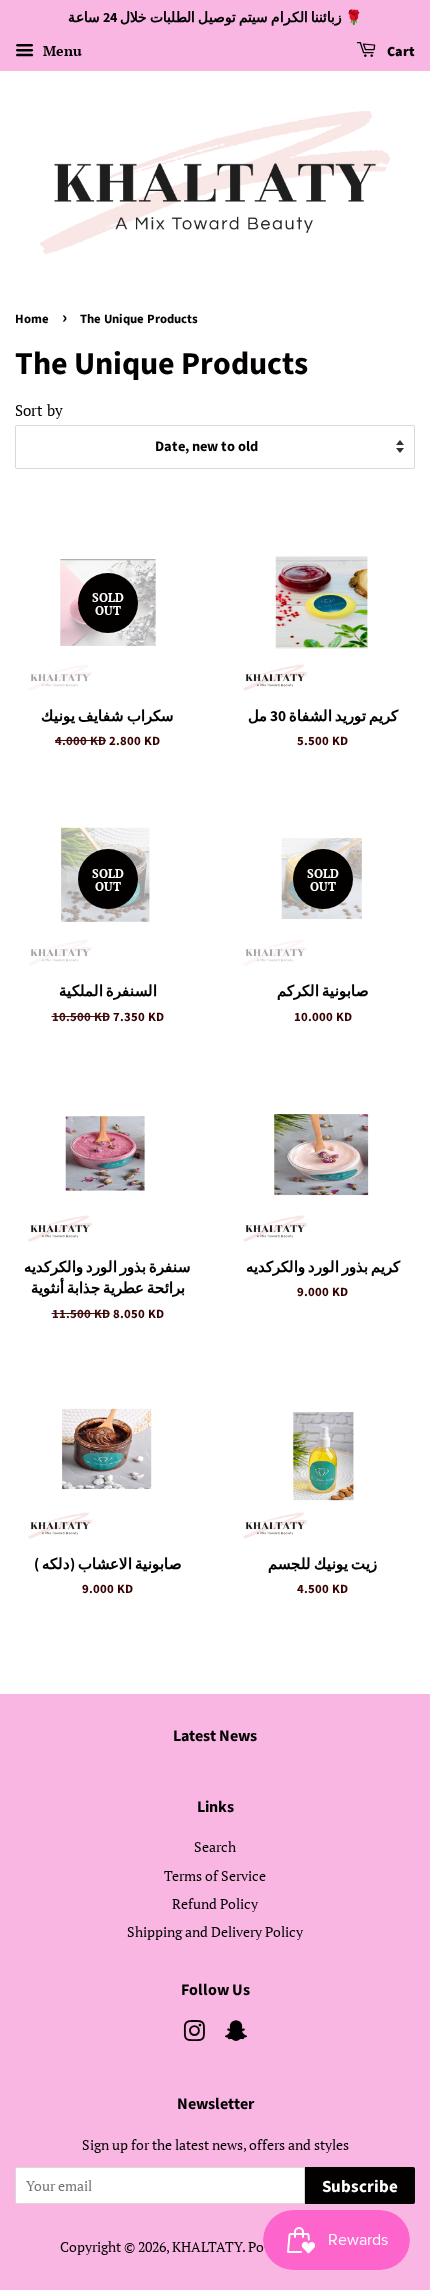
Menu (60, 50)
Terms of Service (215, 1875)
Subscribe (360, 2187)
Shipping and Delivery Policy (215, 1931)
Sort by (39, 410)
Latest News (215, 1736)
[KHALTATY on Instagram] (194, 2034)
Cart (399, 52)
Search (215, 1846)
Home (32, 319)
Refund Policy (215, 1903)
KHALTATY (207, 2246)
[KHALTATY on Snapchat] (236, 2034)
